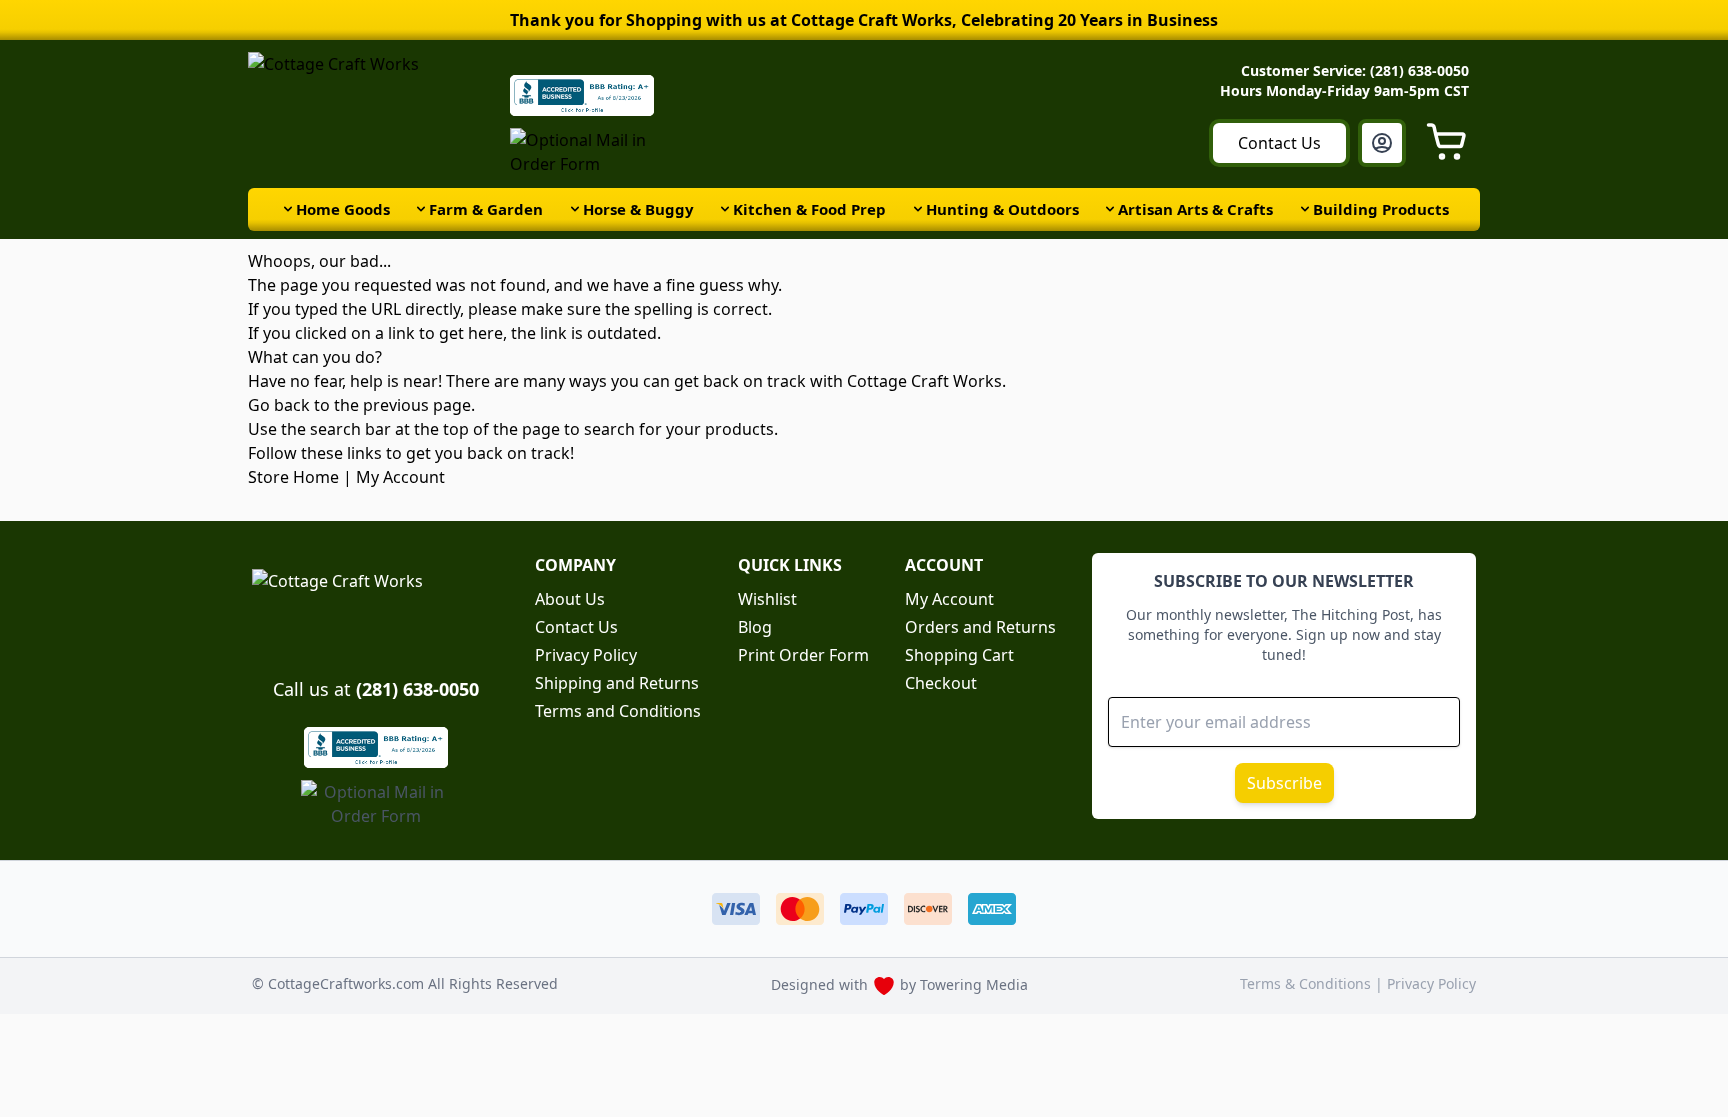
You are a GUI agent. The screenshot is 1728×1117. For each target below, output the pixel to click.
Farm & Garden (486, 209)
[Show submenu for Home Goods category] (288, 209)
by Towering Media (964, 984)
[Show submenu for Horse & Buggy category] (575, 209)
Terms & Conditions (1307, 983)
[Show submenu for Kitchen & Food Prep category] (725, 209)
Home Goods (343, 209)
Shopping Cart (959, 655)
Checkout (941, 683)
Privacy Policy (586, 655)
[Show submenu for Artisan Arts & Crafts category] (1110, 209)
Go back (279, 405)
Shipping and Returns (617, 683)
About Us (570, 599)
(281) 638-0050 (417, 689)
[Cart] (1452, 143)
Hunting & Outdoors (1002, 209)
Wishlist (767, 599)
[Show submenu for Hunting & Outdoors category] (918, 209)
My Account (400, 477)
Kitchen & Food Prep (809, 209)
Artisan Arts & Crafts (1195, 209)
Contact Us (1279, 143)
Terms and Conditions (618, 711)
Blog (755, 627)
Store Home (293, 477)
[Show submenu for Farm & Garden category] (421, 209)
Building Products (1381, 209)
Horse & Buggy (638, 209)
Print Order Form (803, 655)
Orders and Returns (980, 627)
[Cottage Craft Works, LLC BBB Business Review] (375, 747)
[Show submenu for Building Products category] (1305, 209)
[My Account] (1382, 143)
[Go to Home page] (373, 114)
